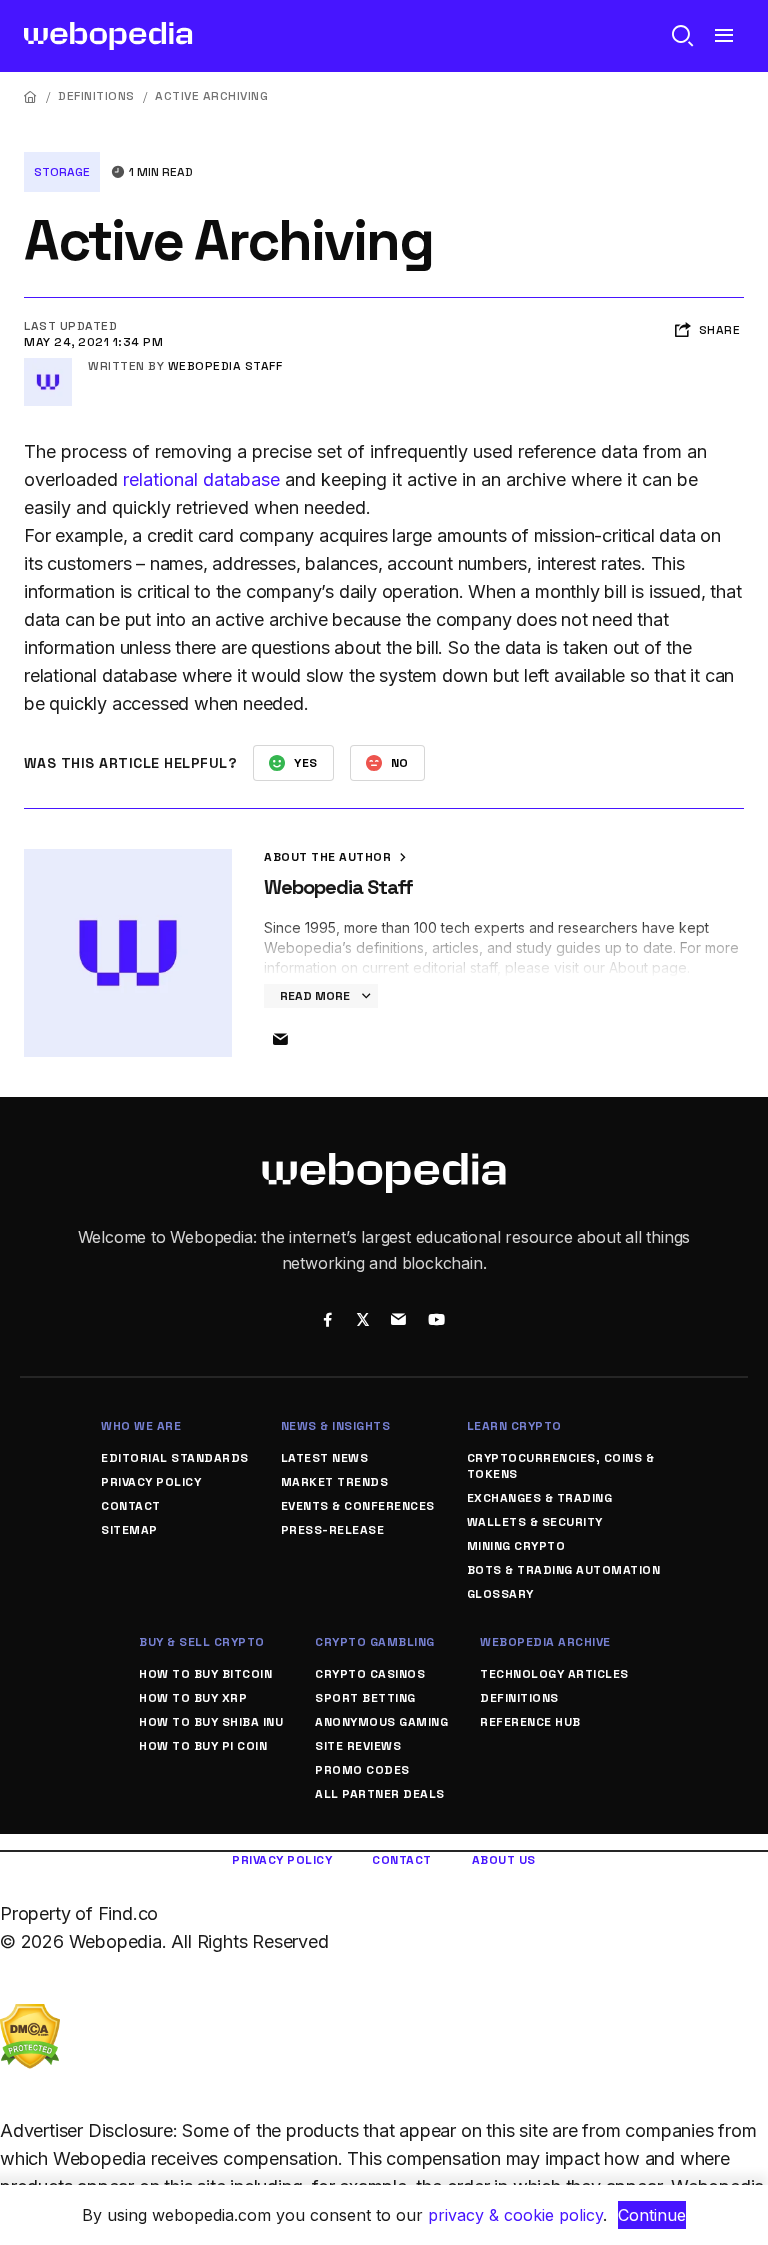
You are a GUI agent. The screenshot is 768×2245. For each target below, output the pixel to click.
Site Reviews (358, 1746)
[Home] (31, 96)
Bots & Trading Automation (564, 1570)
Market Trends (335, 1482)
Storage (62, 172)
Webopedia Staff (225, 366)
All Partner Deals (380, 1794)
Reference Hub (530, 1722)
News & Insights (336, 1426)
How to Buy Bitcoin (205, 1674)
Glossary (500, 1594)
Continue (652, 2215)
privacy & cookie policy (515, 2215)
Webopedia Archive (545, 1642)
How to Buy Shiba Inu (211, 1722)
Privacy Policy (151, 1482)
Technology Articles (554, 1674)
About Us (504, 1860)
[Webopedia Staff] (48, 366)
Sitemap (129, 1530)
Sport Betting (365, 1698)
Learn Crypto (514, 1426)
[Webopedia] (108, 36)
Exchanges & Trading (540, 1498)
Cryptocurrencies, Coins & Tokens (561, 1466)
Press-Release (333, 1530)
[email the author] (280, 1040)
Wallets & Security (535, 1522)
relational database (201, 479)
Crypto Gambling (375, 1642)
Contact (131, 1506)
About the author (329, 857)
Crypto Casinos (370, 1674)
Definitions (96, 96)
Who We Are (141, 1426)
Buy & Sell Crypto (202, 1642)
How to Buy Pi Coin (203, 1746)
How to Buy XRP (193, 1698)
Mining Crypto (516, 1546)
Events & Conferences (358, 1506)
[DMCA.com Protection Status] (30, 2017)
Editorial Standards (175, 1458)
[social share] (327, 1322)
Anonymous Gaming (381, 1722)
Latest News (325, 1458)
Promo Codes (362, 1770)
